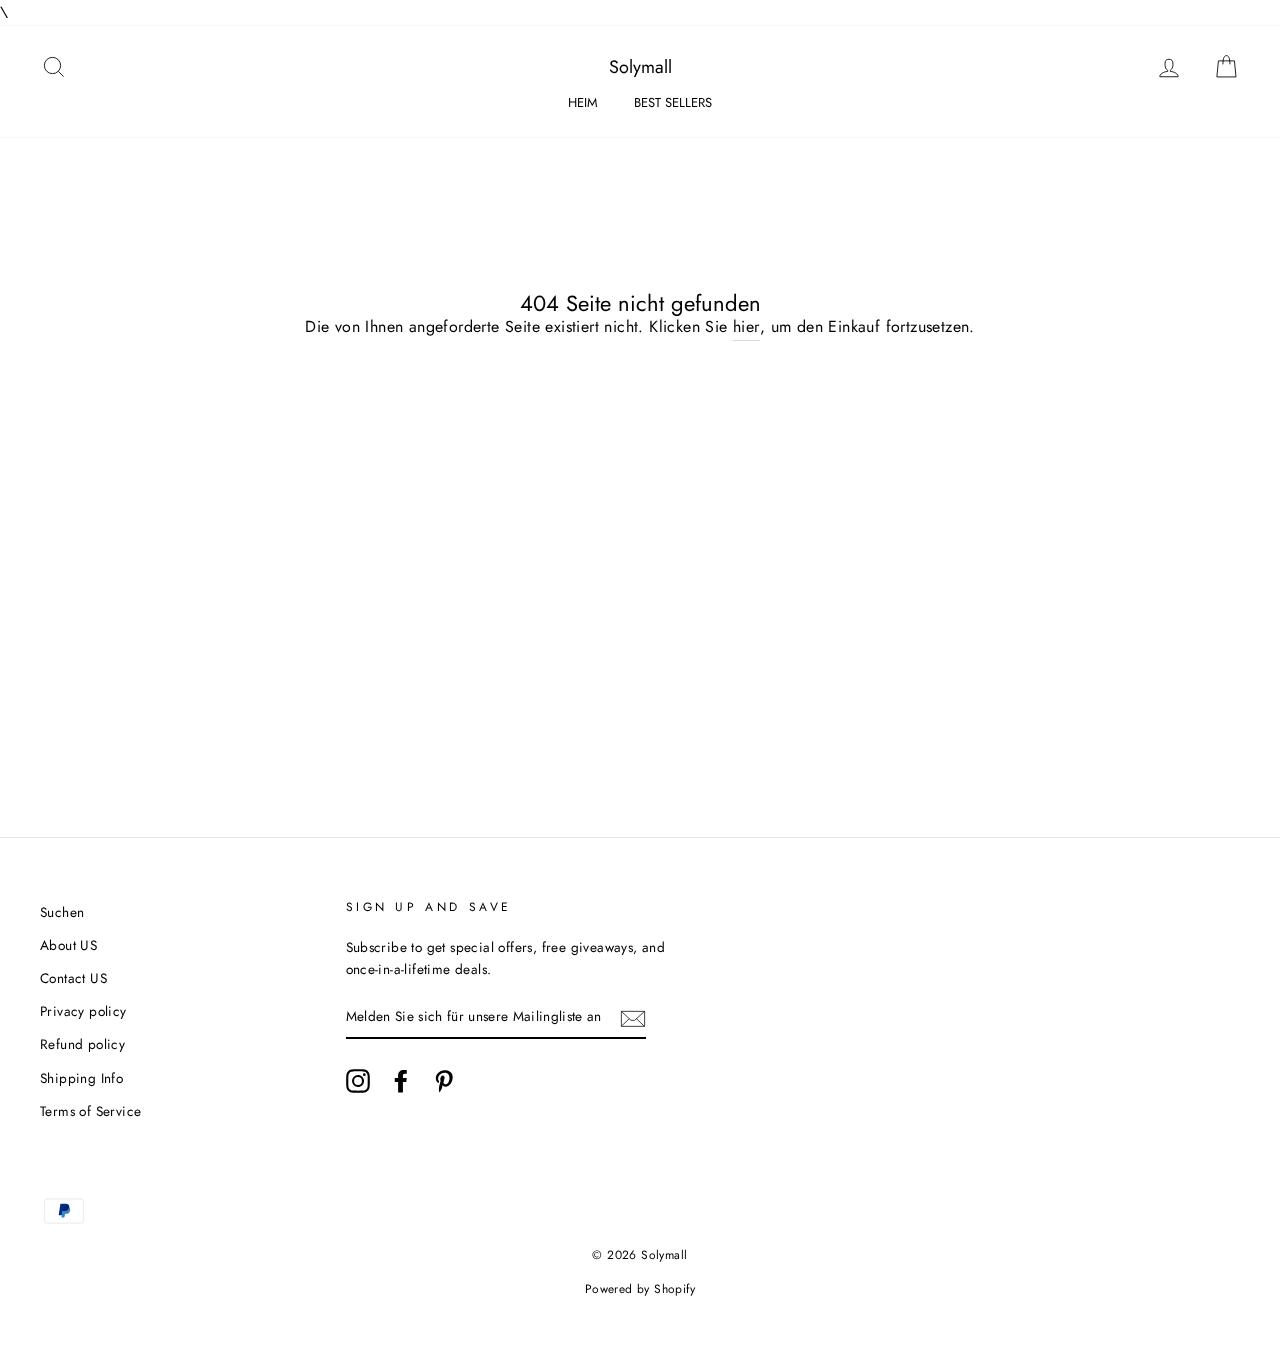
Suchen (62, 912)
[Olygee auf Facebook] (401, 1081)
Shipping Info (81, 1078)
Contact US (73, 978)
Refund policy (82, 1044)
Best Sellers (673, 102)
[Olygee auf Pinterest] (444, 1081)
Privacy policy (83, 1011)
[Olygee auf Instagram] (358, 1081)
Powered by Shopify (640, 1289)
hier (746, 326)
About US (68, 945)
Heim (583, 102)
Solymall (640, 67)
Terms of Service (90, 1111)
